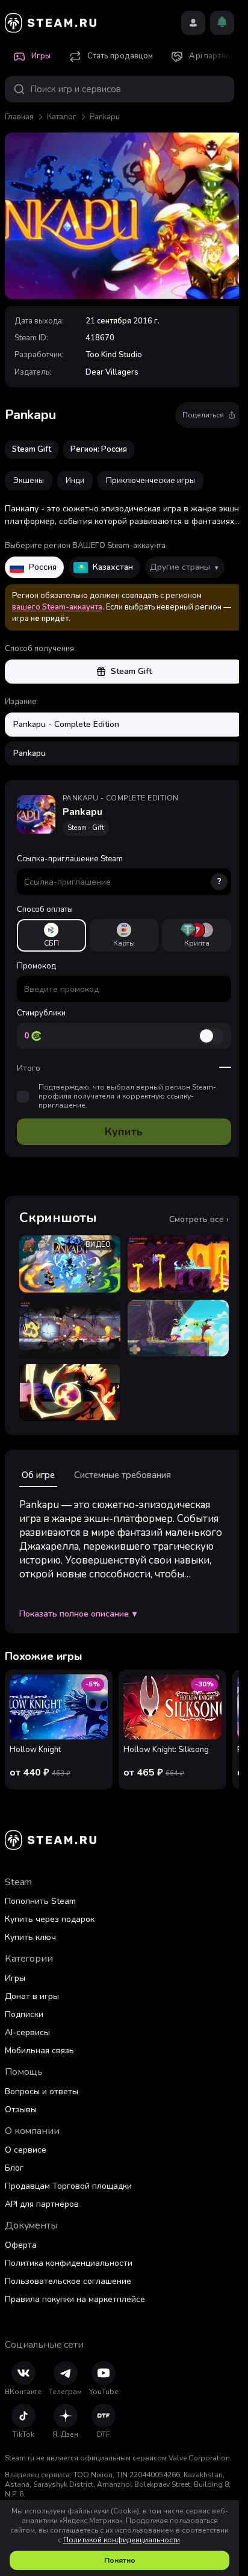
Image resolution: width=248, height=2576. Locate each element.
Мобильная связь (39, 2051)
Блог (14, 2168)
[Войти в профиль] (193, 23)
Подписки (24, 2014)
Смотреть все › (199, 1220)
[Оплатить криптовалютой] (197, 935)
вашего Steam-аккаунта (57, 607)
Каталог (62, 117)
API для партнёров (42, 2204)
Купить (124, 1132)
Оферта (21, 2245)
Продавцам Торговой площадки (68, 2186)
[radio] (51, 935)
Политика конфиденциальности (69, 2263)
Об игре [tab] (38, 1475)
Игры (15, 1978)
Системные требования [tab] (122, 1475)
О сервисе (26, 2150)
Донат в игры (32, 1996)
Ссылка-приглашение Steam (119, 870)
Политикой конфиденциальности (122, 2540)
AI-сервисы (27, 2032)
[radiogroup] (124, 935)
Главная (19, 117)
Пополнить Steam (40, 1901)
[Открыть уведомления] (222, 23)
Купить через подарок (50, 1919)
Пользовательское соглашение (68, 2281)
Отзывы (21, 2110)
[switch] (211, 1036)
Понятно (120, 2560)
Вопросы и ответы (42, 2091)
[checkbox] (23, 1097)
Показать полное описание (78, 1614)
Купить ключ (30, 1937)
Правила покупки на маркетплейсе (75, 2299)
